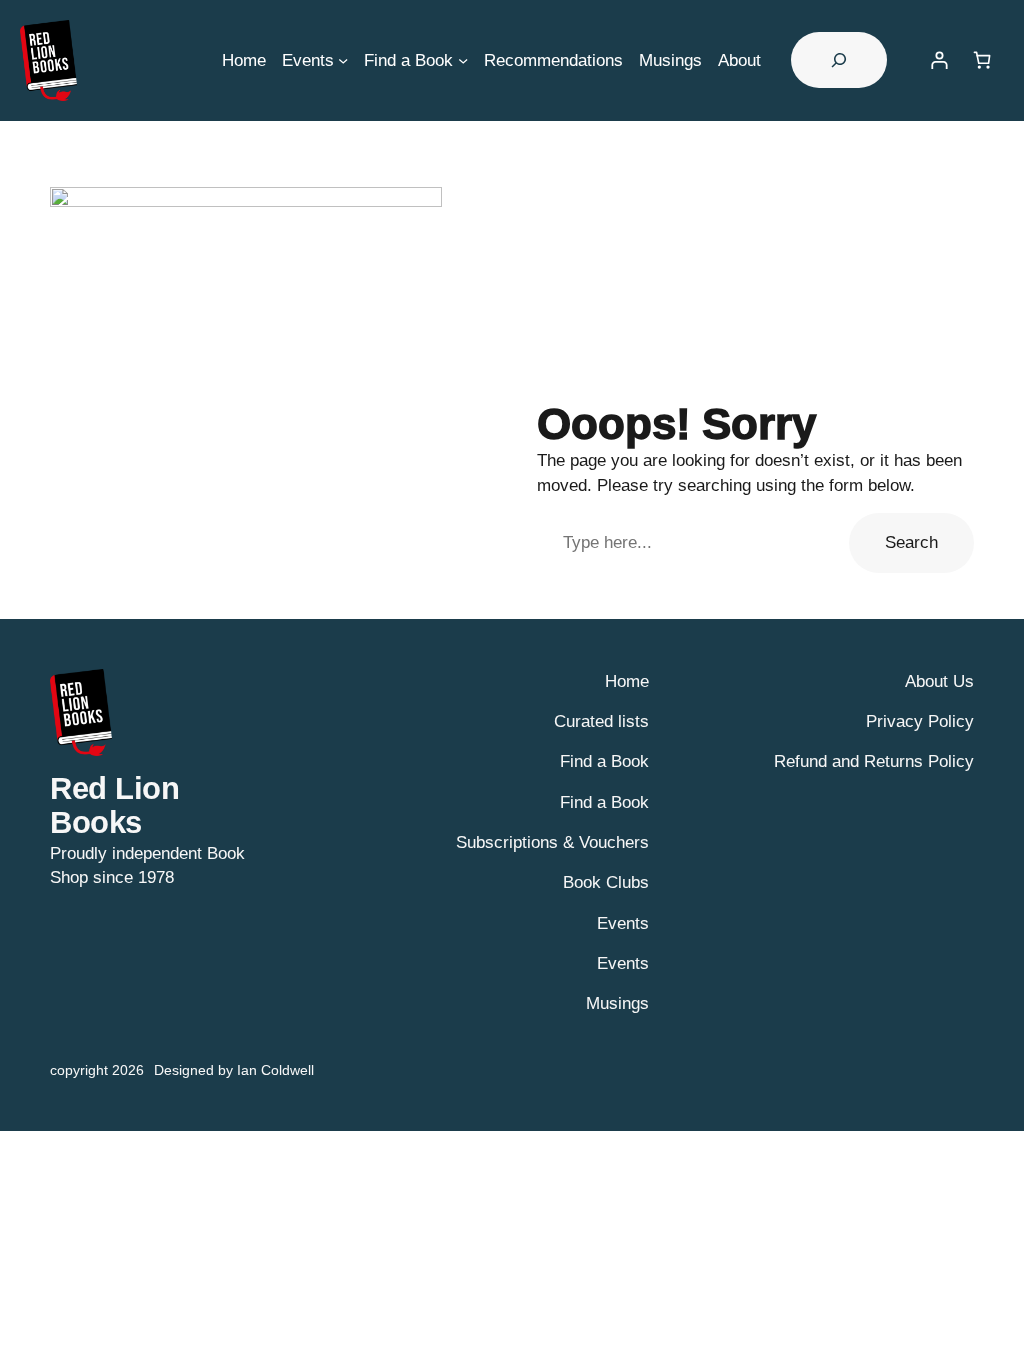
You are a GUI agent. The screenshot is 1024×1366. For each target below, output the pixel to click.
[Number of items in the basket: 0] (982, 60)
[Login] (938, 60)
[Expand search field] (839, 60)
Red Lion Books (114, 806)
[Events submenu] (343, 60)
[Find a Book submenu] (463, 60)
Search (911, 542)
